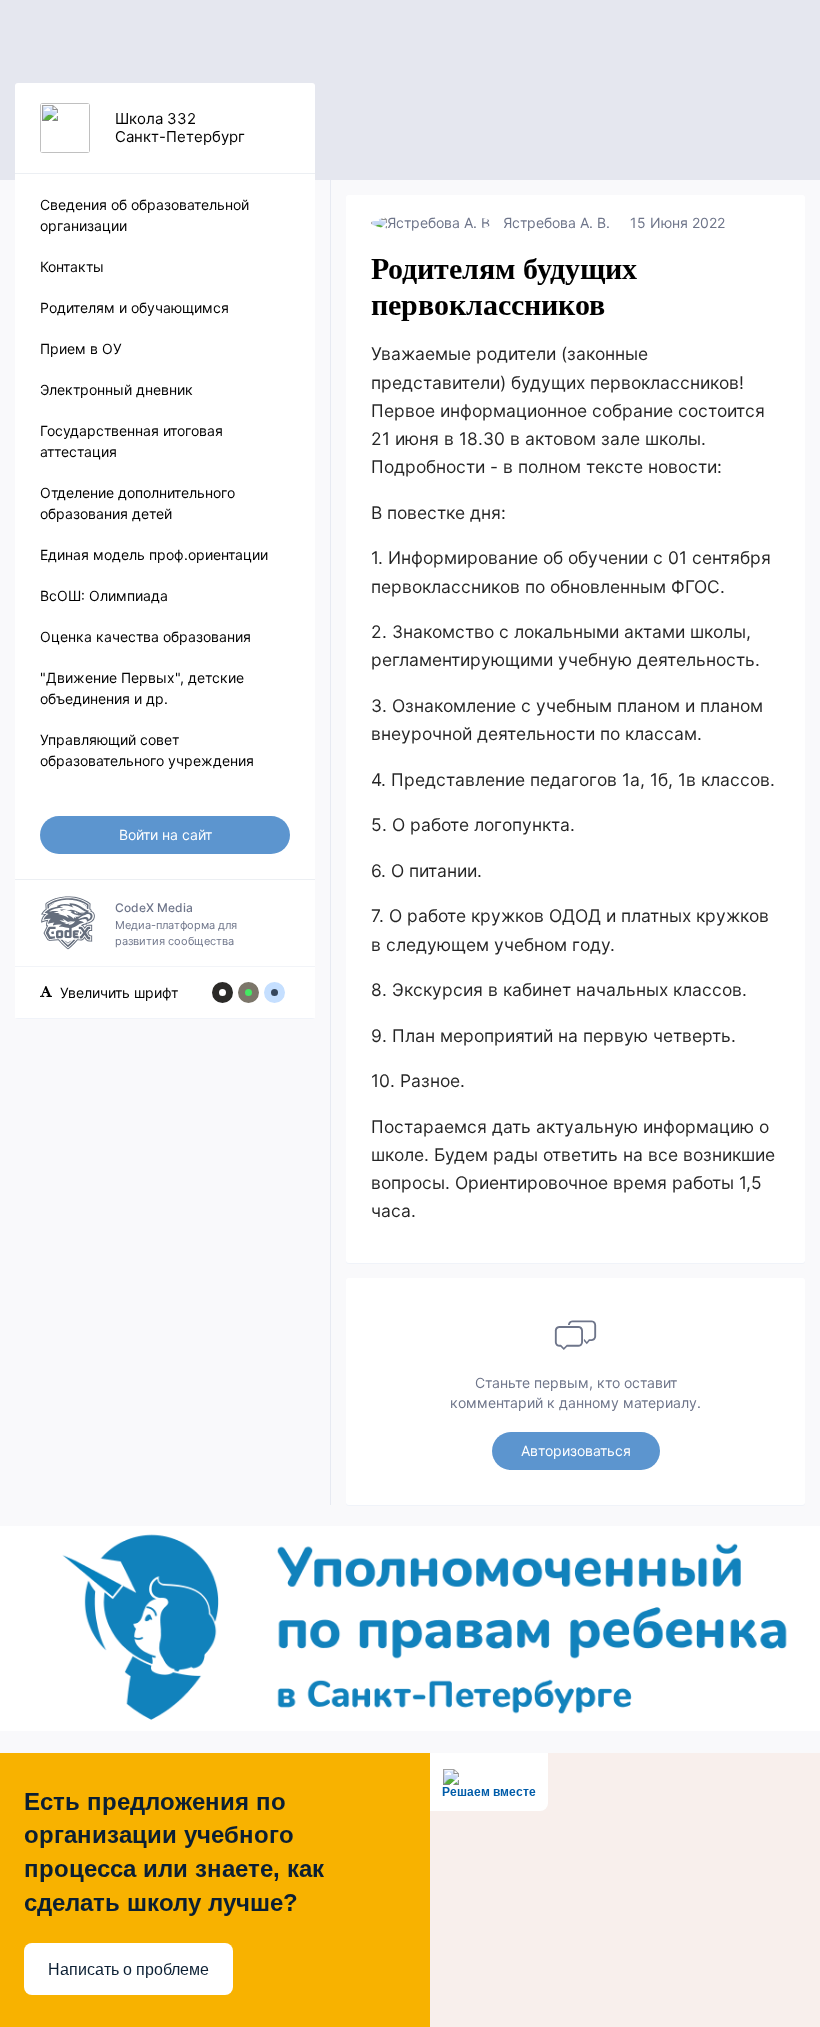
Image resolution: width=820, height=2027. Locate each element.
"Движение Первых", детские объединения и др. (142, 688)
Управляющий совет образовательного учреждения (147, 750)
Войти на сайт (165, 834)
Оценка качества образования (145, 636)
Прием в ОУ (81, 348)
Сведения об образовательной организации (144, 215)
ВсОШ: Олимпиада (104, 595)
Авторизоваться (576, 1450)
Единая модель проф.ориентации (154, 554)
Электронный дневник (116, 389)
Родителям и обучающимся (134, 307)
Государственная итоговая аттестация (131, 441)
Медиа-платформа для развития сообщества (176, 924)
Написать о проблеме (128, 1969)
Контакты (72, 266)
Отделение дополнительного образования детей (137, 503)
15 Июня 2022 (677, 222)
